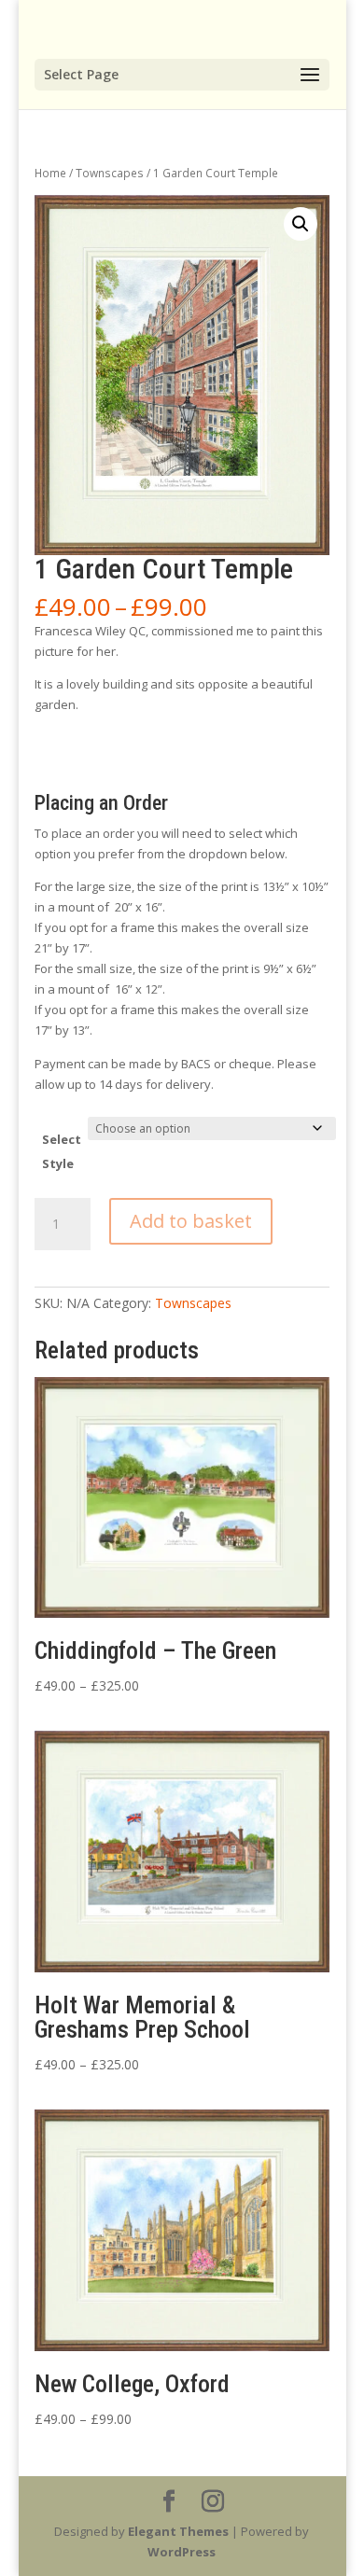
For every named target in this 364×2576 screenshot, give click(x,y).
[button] (301, 224)
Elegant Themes (178, 2531)
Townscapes (110, 173)
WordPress (182, 2552)
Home (50, 173)
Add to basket (191, 1221)
